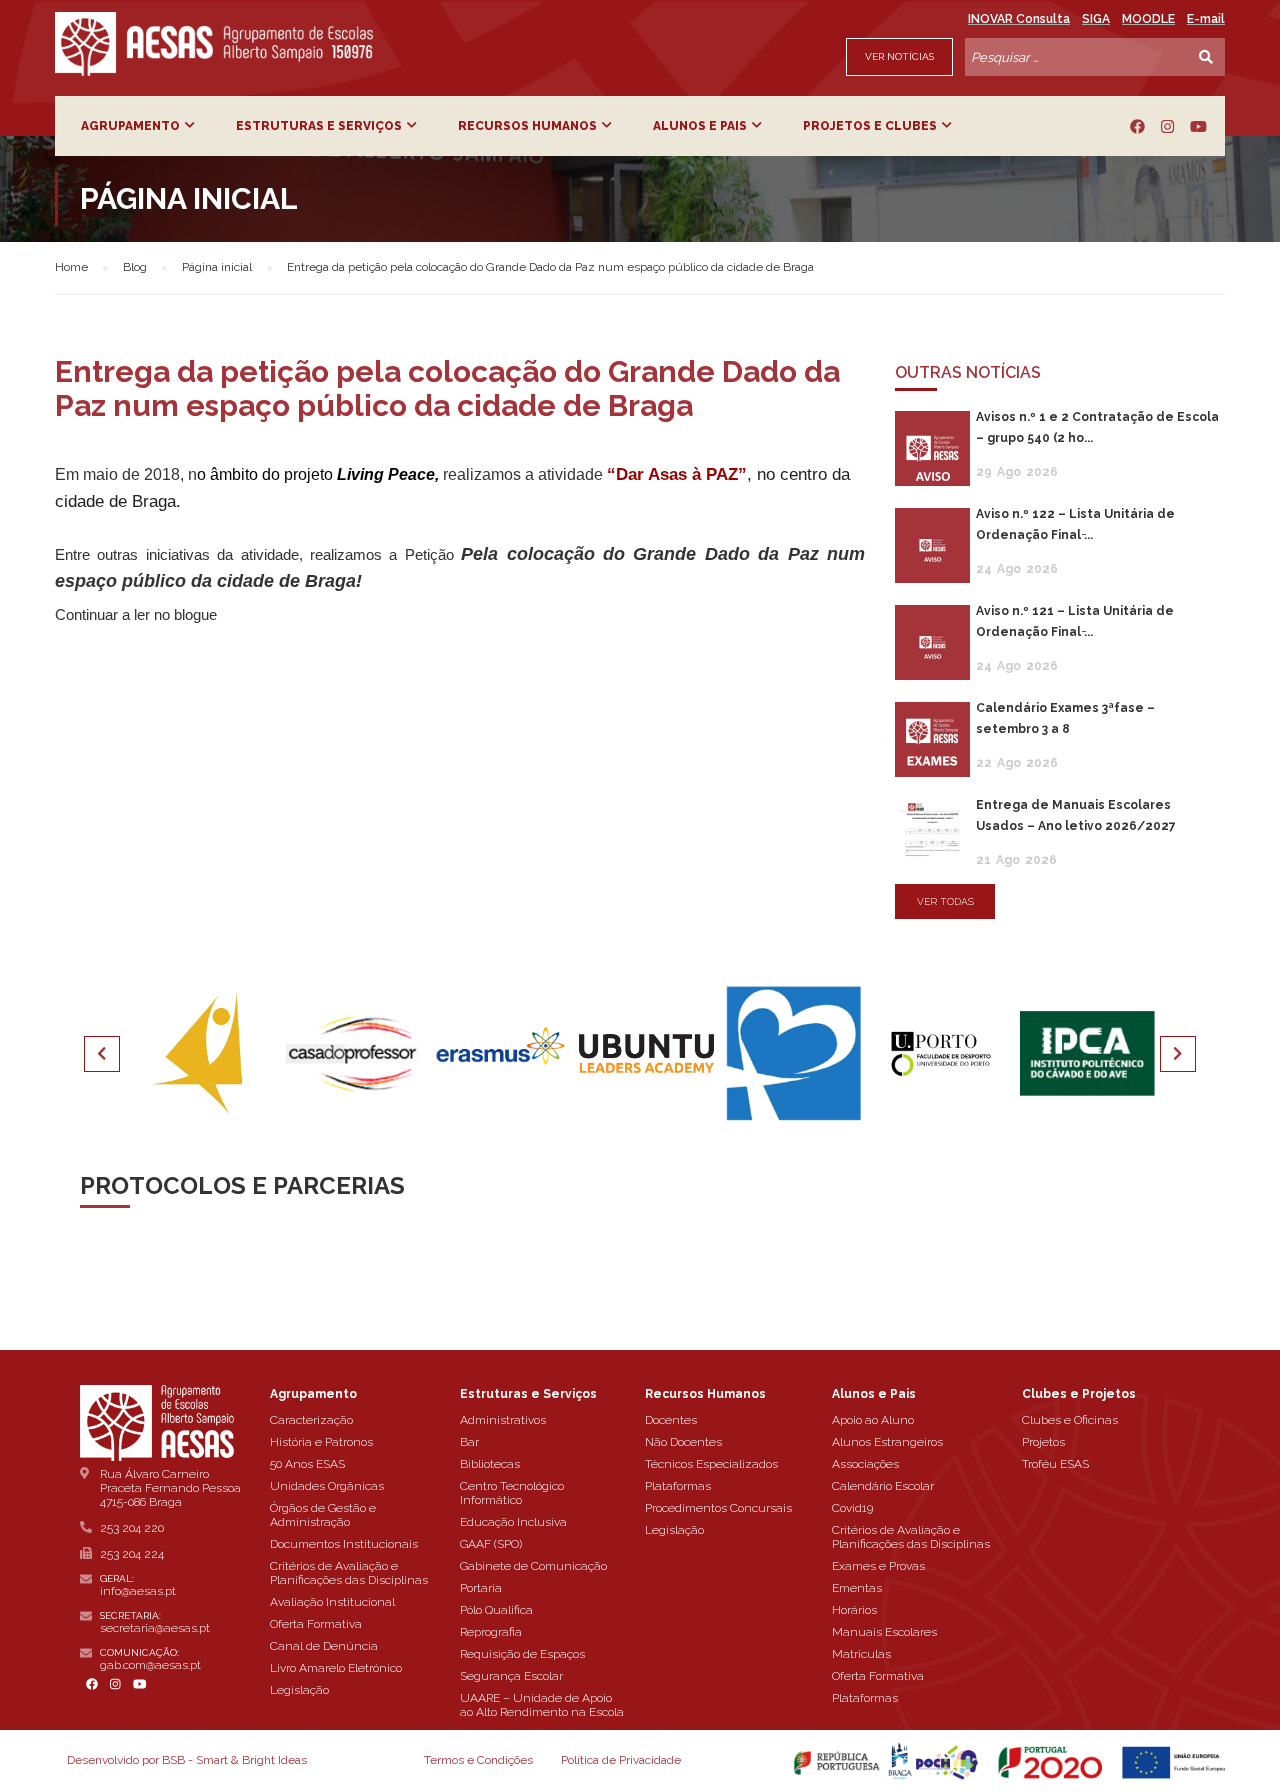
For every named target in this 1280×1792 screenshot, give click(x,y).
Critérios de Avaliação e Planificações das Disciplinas (349, 1573)
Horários (854, 1610)
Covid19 (852, 1508)
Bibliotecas (490, 1464)
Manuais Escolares (884, 1632)
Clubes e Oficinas (1070, 1420)
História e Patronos (321, 1442)
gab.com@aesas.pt (150, 1665)
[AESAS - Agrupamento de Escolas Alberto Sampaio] (214, 44)
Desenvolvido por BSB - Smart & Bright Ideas (187, 1760)
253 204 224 (132, 1554)
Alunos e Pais (700, 126)
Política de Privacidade (621, 1760)
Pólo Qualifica (496, 1610)
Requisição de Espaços (522, 1654)
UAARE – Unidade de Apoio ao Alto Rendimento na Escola (542, 1705)
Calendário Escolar (883, 1486)
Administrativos (503, 1420)
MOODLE (1148, 19)
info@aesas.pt (138, 1591)
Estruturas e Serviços (319, 126)
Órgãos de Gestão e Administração (323, 1515)
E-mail (1206, 19)
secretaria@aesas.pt (155, 1628)
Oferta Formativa (316, 1624)
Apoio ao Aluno (873, 1420)
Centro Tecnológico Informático (512, 1493)
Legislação (299, 1690)
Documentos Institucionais (344, 1544)
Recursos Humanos (527, 126)
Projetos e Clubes (870, 126)
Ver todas (945, 901)
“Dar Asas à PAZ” (677, 474)
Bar (469, 1442)
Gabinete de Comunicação (533, 1566)
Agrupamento (130, 126)
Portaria (481, 1588)
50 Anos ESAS (307, 1464)
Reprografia (491, 1632)
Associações (865, 1464)
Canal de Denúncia (324, 1646)
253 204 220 (132, 1528)
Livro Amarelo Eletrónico (336, 1668)
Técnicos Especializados (711, 1464)
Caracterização (311, 1420)
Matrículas (861, 1654)
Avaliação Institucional (332, 1602)
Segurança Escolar (511, 1676)
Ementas (857, 1588)
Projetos (1043, 1442)
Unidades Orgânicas (327, 1486)
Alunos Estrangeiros (887, 1442)
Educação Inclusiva (513, 1522)
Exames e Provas (878, 1566)
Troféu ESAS (1055, 1464)
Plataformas (678, 1486)
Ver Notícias (899, 56)
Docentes (671, 1420)
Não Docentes (683, 1442)
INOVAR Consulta (1019, 19)
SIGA (1096, 19)
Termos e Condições (478, 1760)
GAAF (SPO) (491, 1544)
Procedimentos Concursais (718, 1508)
